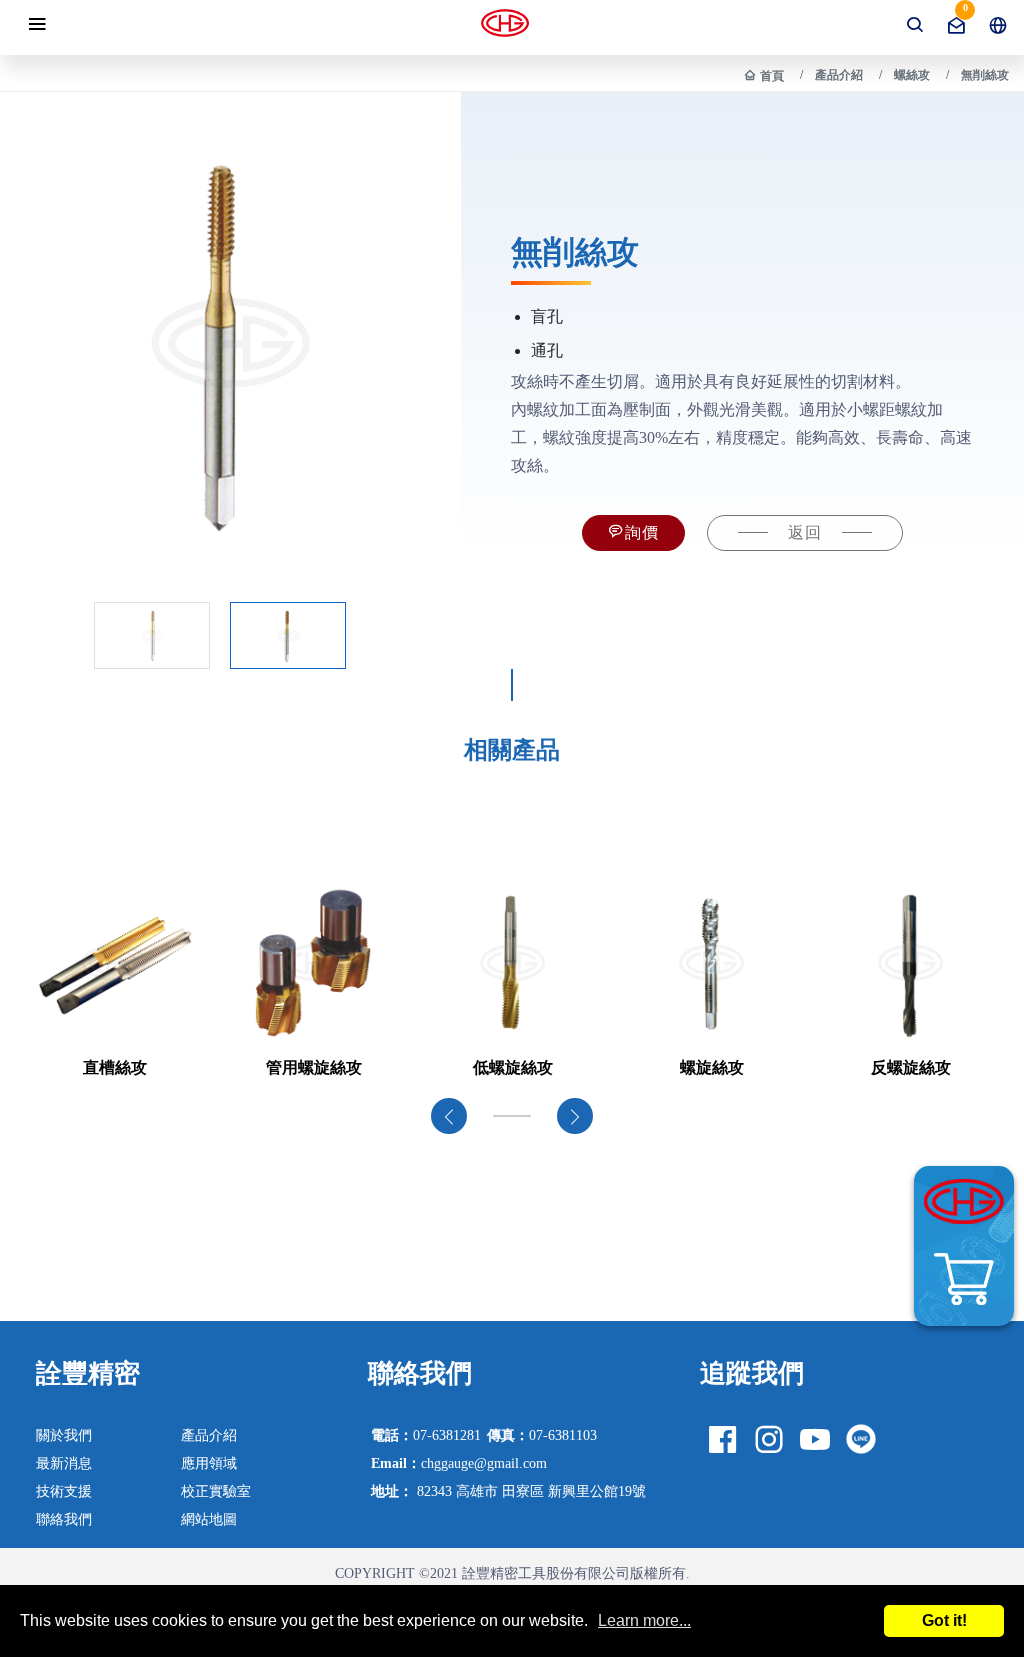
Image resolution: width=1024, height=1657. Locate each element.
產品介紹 (839, 75)
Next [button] (575, 1116)
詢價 (642, 532)
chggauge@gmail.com (459, 1463)
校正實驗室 (216, 1491)
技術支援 (64, 1491)
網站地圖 (209, 1519)
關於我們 (64, 1435)
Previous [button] (449, 1116)
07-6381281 (426, 1435)
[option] (114, 981)
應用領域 (209, 1463)
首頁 (772, 76)
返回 (805, 532)
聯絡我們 (64, 1519)
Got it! (944, 1620)
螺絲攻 (912, 75)
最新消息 (64, 1463)
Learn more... (644, 1621)
